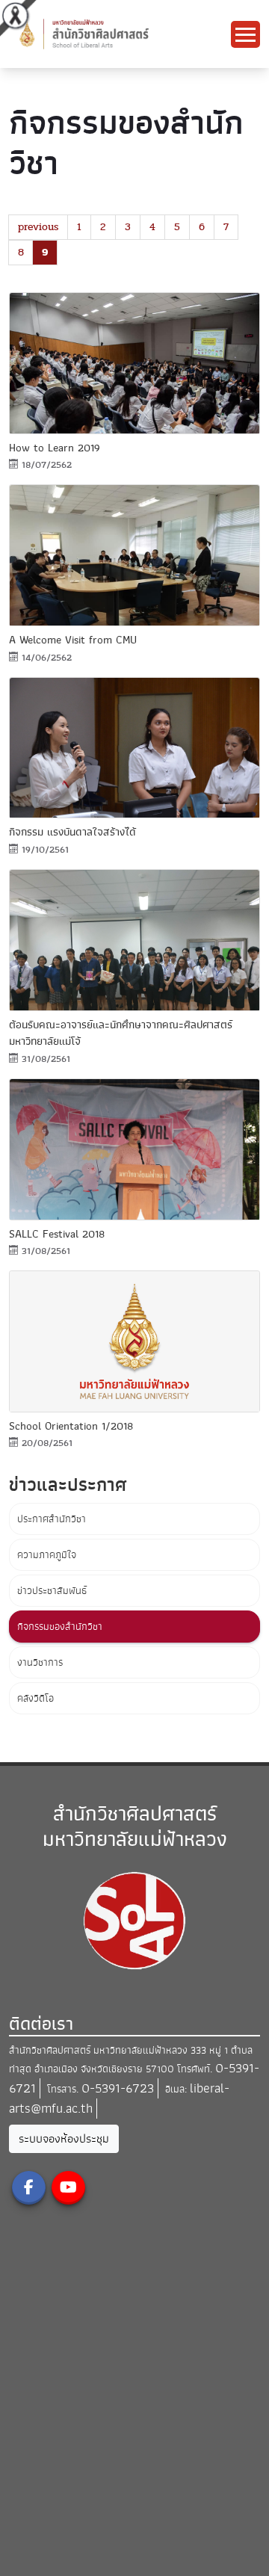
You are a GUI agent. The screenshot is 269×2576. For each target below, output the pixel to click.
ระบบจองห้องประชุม (64, 2139)
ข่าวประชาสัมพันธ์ (52, 1591)
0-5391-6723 (118, 2088)
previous (38, 227)
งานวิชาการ (40, 1662)
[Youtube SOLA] (68, 2188)
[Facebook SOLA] (29, 2188)
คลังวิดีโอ (35, 1698)
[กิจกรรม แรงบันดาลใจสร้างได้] (134, 748)
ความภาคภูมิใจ (47, 1555)
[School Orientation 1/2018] (134, 1341)
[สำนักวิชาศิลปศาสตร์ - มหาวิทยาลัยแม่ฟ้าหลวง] (120, 33)
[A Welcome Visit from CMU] (134, 555)
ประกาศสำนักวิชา (52, 1519)
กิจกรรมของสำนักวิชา (60, 1627)
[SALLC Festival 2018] (134, 1149)
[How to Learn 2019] (134, 363)
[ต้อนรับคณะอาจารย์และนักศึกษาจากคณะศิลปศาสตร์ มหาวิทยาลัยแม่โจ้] (134, 940)
